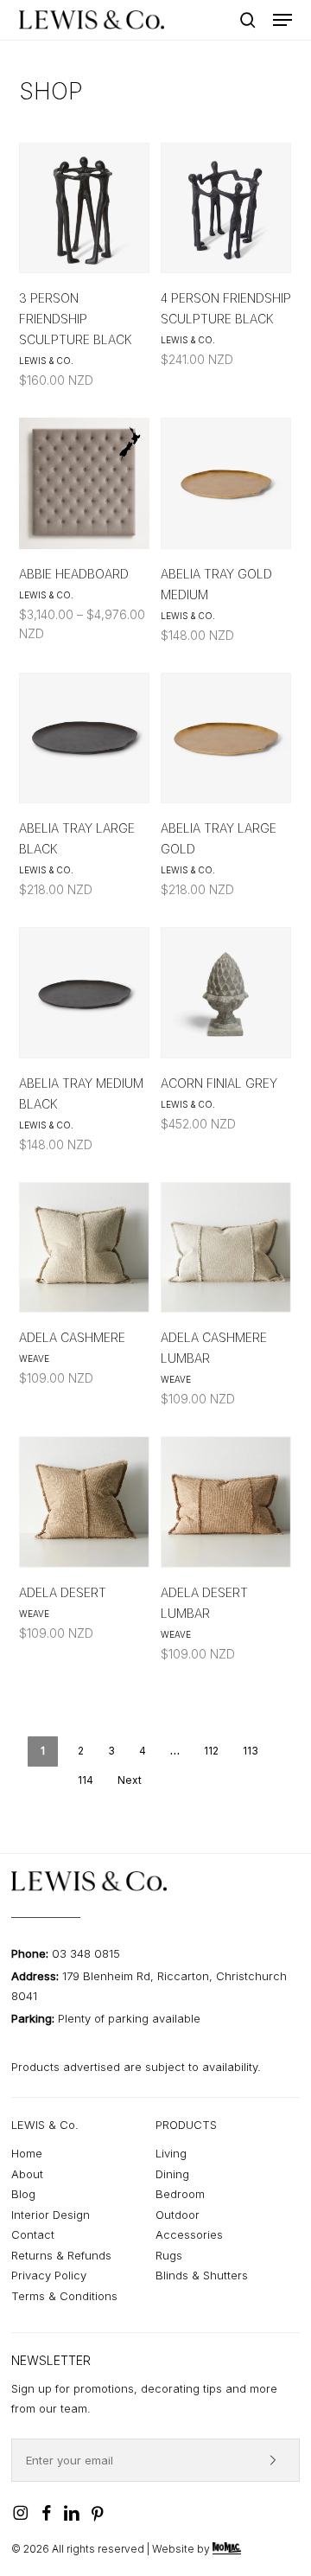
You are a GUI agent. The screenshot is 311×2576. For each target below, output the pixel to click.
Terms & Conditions (64, 2296)
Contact (33, 2234)
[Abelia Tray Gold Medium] (226, 483)
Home (27, 2153)
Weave (34, 1358)
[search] (248, 20)
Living (171, 2153)
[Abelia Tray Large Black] (84, 738)
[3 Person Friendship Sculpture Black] (84, 208)
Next (130, 1780)
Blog (23, 2194)
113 (251, 1751)
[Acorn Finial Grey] (226, 992)
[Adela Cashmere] (84, 1247)
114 (86, 1780)
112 (211, 1751)
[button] (282, 20)
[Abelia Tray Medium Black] (84, 992)
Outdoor (178, 2215)
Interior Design (51, 2215)
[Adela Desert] (84, 1502)
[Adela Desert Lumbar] (226, 1502)
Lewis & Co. (46, 361)
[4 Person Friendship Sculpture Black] (226, 208)
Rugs (169, 2255)
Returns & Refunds (61, 2255)
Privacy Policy (49, 2275)
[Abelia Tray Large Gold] (226, 738)
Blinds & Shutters (202, 2275)
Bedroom (180, 2194)
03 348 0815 (86, 1953)
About (27, 2174)
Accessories (189, 2234)
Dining (172, 2174)
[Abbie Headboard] (84, 483)
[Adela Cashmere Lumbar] (226, 1247)
